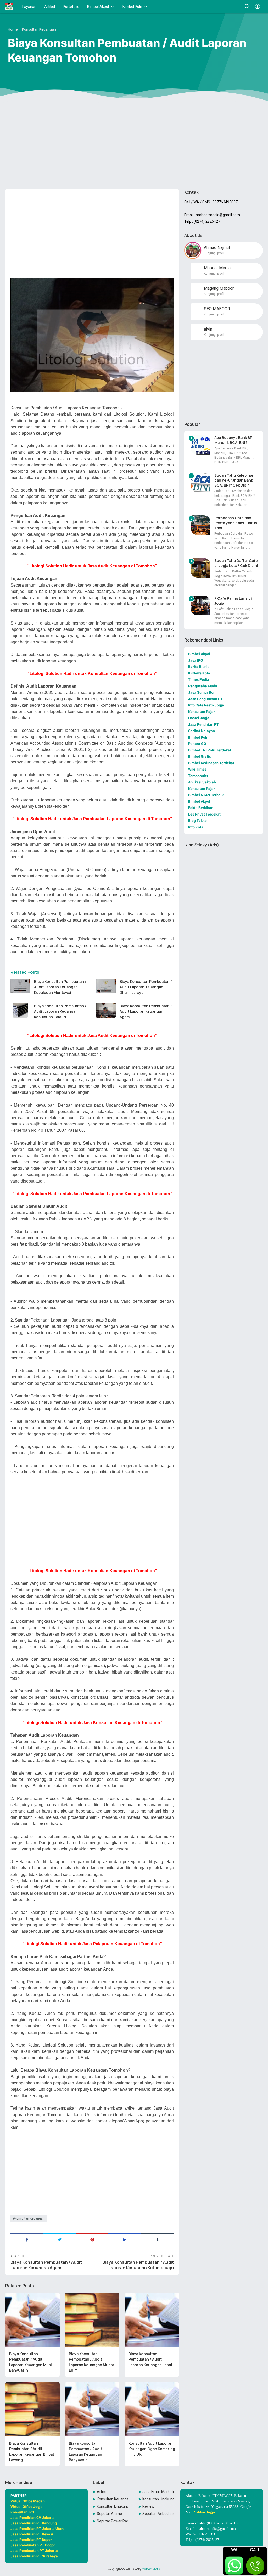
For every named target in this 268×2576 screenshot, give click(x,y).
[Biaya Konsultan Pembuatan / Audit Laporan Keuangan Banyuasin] (92, 2409)
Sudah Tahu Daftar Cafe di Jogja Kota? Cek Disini (236, 563)
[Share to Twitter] (60, 2239)
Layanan (29, 7)
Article (102, 2492)
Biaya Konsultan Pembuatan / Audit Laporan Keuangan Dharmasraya (146, 987)
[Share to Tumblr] (157, 2239)
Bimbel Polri (132, 7)
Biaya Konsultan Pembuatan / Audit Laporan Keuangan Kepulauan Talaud (60, 1011)
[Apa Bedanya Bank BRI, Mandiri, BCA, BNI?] (201, 445)
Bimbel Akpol (98, 7)
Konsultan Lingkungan (158, 2499)
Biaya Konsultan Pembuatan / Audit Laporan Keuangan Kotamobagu (138, 2265)
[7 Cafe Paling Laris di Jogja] (201, 606)
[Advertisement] (134, 145)
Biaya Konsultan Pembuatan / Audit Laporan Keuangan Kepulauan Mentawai (60, 987)
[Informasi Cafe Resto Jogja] (9, 7)
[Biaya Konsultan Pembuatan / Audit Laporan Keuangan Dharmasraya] (106, 986)
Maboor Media (151, 2569)
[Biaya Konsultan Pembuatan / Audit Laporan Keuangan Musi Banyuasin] (32, 2320)
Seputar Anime (109, 2514)
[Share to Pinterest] (92, 2239)
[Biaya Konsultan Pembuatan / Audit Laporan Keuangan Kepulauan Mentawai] (20, 986)
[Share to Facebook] (27, 2239)
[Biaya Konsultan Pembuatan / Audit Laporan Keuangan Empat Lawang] (32, 2409)
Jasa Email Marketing (158, 2492)
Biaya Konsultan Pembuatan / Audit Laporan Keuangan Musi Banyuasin (30, 2362)
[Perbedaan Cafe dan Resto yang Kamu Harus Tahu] (201, 525)
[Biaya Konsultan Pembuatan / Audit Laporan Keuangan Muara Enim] (92, 2320)
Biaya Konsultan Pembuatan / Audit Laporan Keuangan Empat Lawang (32, 2451)
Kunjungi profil (214, 253)
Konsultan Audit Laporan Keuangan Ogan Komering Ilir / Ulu (152, 2449)
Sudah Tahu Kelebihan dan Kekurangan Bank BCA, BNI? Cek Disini (234, 480)
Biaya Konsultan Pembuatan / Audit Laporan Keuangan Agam (146, 1011)
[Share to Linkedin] (125, 2239)
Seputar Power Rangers (113, 2521)
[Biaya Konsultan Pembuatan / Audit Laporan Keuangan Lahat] (152, 2320)
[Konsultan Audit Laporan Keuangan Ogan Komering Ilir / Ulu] (152, 2409)
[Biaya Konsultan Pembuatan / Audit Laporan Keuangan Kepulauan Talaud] (20, 1010)
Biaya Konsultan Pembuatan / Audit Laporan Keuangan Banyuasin (85, 2451)
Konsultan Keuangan (30, 2218)
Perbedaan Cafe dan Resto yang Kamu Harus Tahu (236, 523)
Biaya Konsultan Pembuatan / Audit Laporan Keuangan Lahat (150, 2359)
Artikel (50, 7)
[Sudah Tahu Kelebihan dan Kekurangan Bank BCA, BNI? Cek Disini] (201, 483)
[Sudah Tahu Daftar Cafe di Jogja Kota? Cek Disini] (201, 568)
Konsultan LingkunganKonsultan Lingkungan (113, 2506)
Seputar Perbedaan (158, 2514)
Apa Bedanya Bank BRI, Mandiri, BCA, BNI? (234, 440)
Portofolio (71, 7)
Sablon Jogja (205, 2512)
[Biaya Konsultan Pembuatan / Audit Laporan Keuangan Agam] (106, 1010)
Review (148, 2506)
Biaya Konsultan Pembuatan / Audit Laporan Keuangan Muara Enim (91, 2362)
